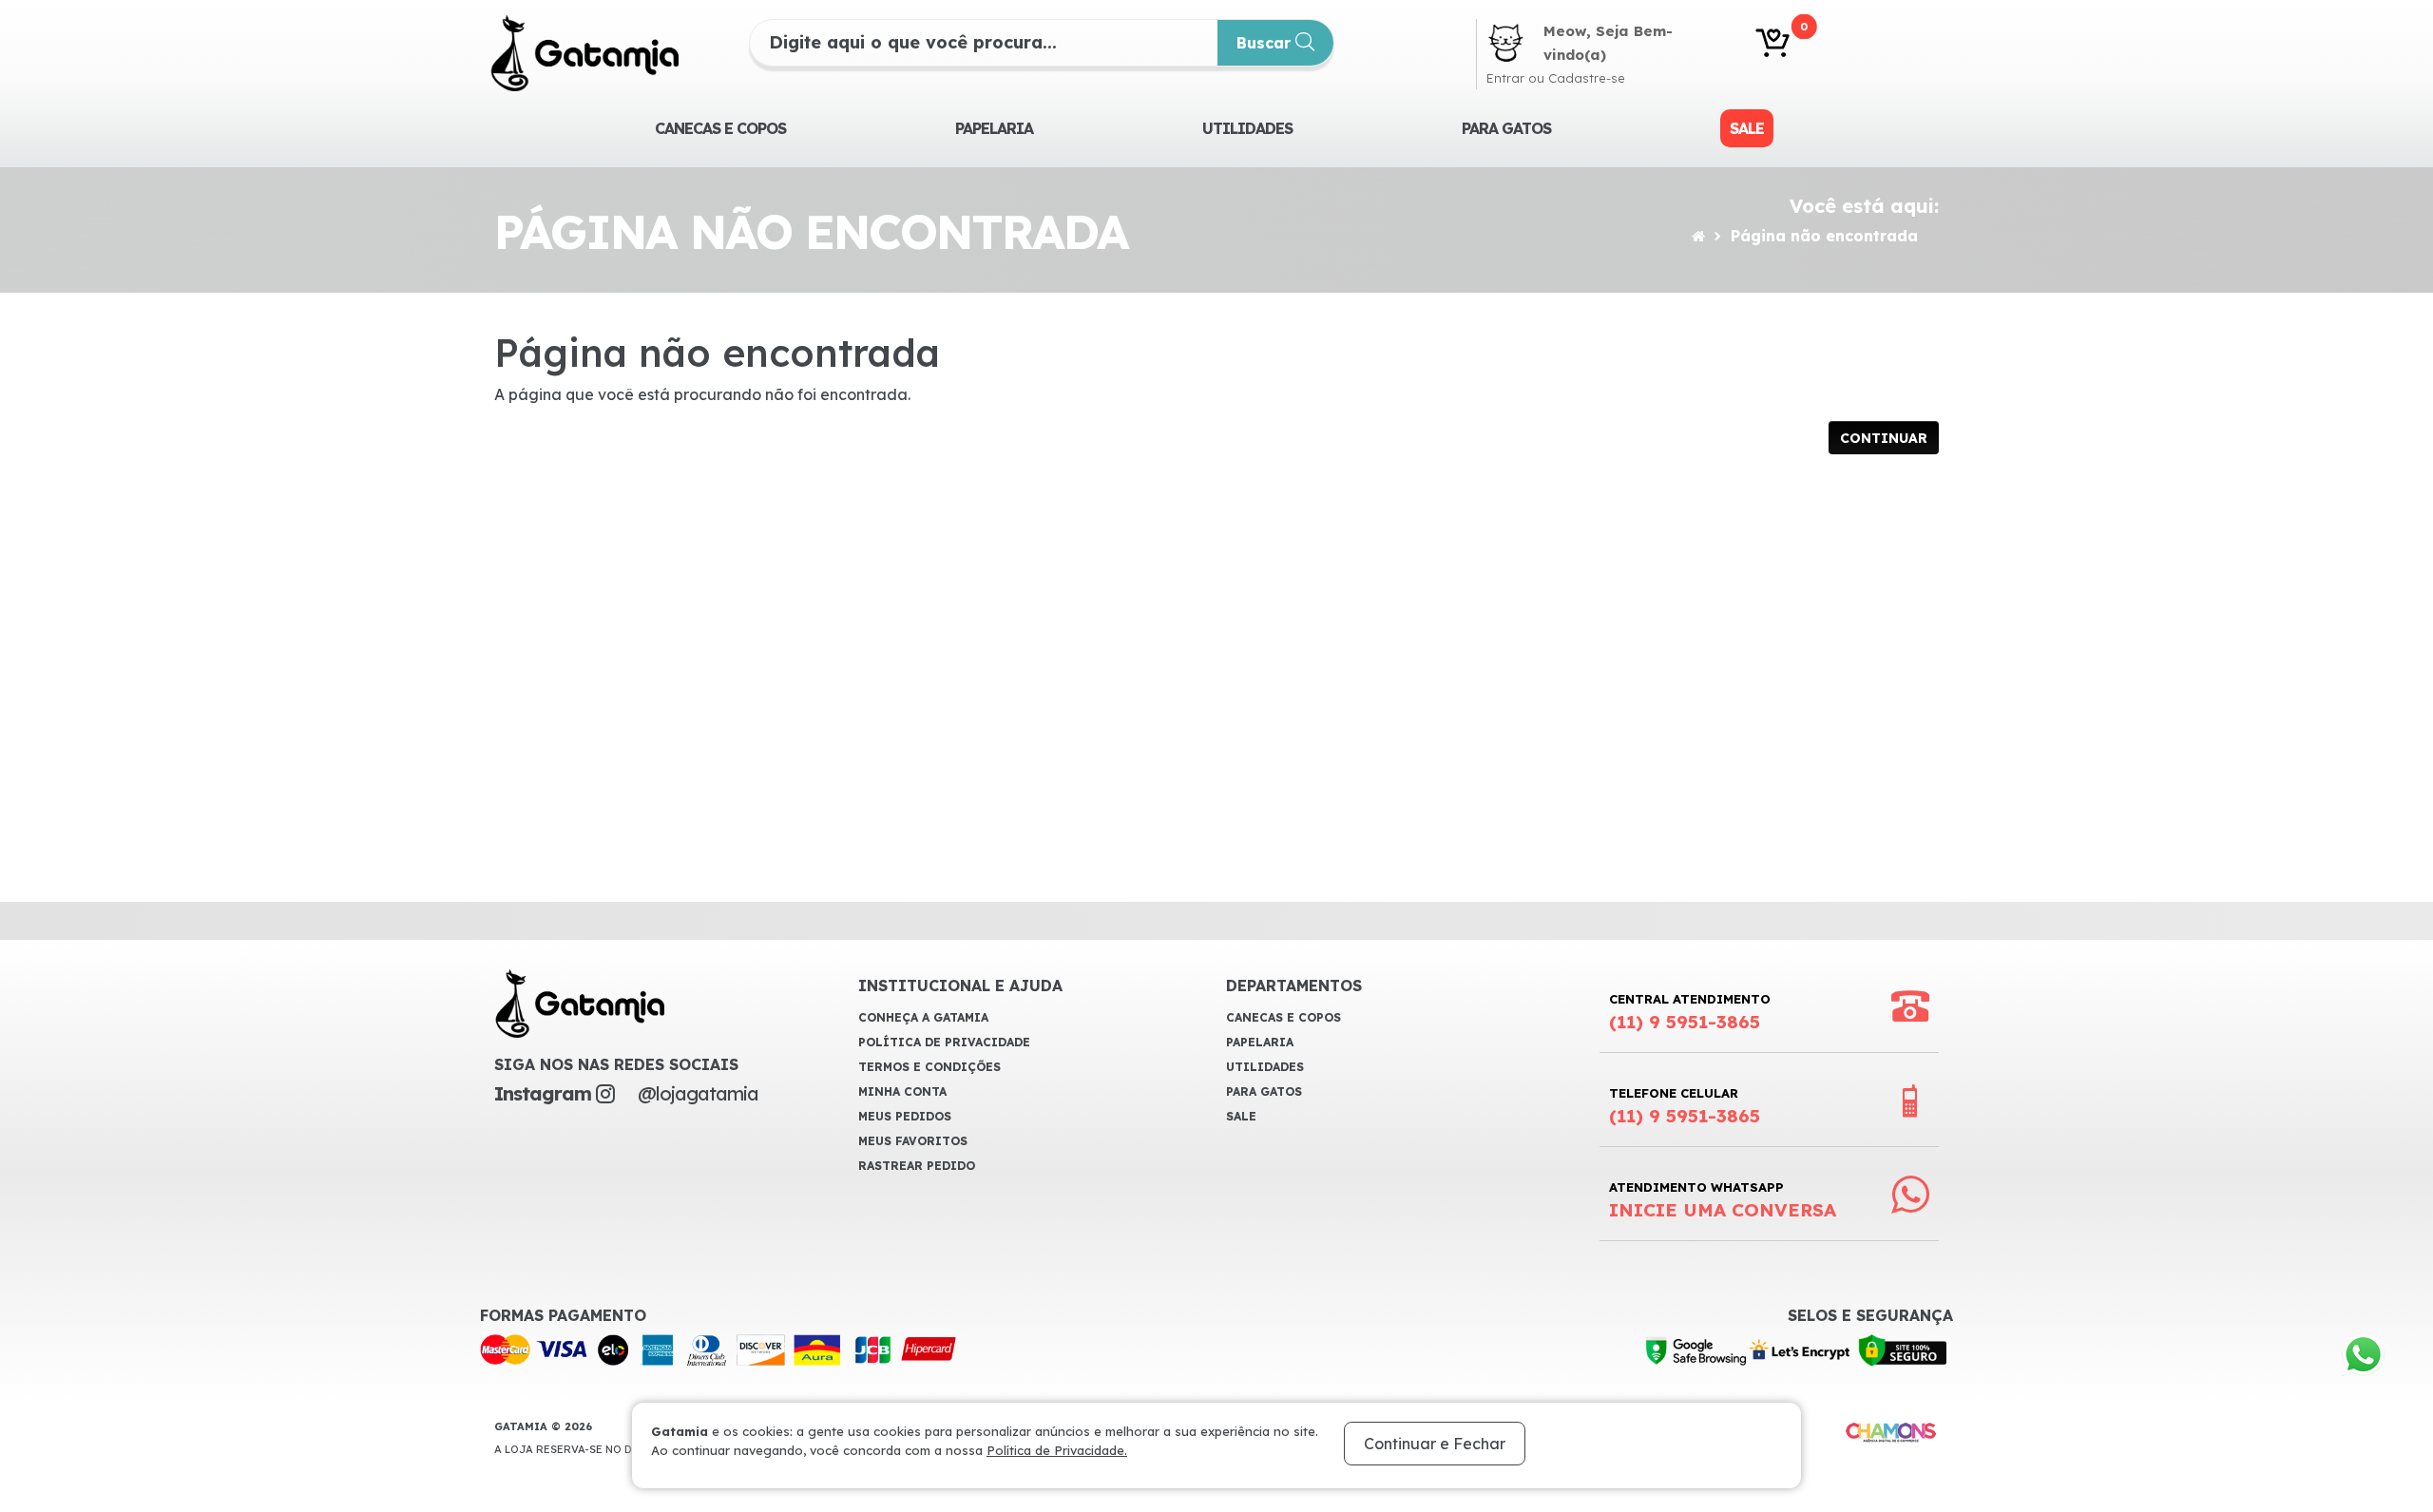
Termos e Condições (929, 1067)
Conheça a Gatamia (923, 1017)
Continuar (1884, 438)
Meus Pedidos (905, 1116)
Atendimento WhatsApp (1723, 1200)
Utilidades (1247, 128)
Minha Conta (902, 1091)
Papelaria (994, 128)
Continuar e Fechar (1435, 1444)
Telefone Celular (1685, 1106)
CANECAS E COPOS (720, 128)
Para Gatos (1506, 128)
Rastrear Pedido (917, 1166)
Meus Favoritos (913, 1141)
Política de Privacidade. (1057, 1450)
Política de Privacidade (944, 1042)
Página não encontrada (1824, 236)
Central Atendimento (1690, 1012)
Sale (1747, 128)
